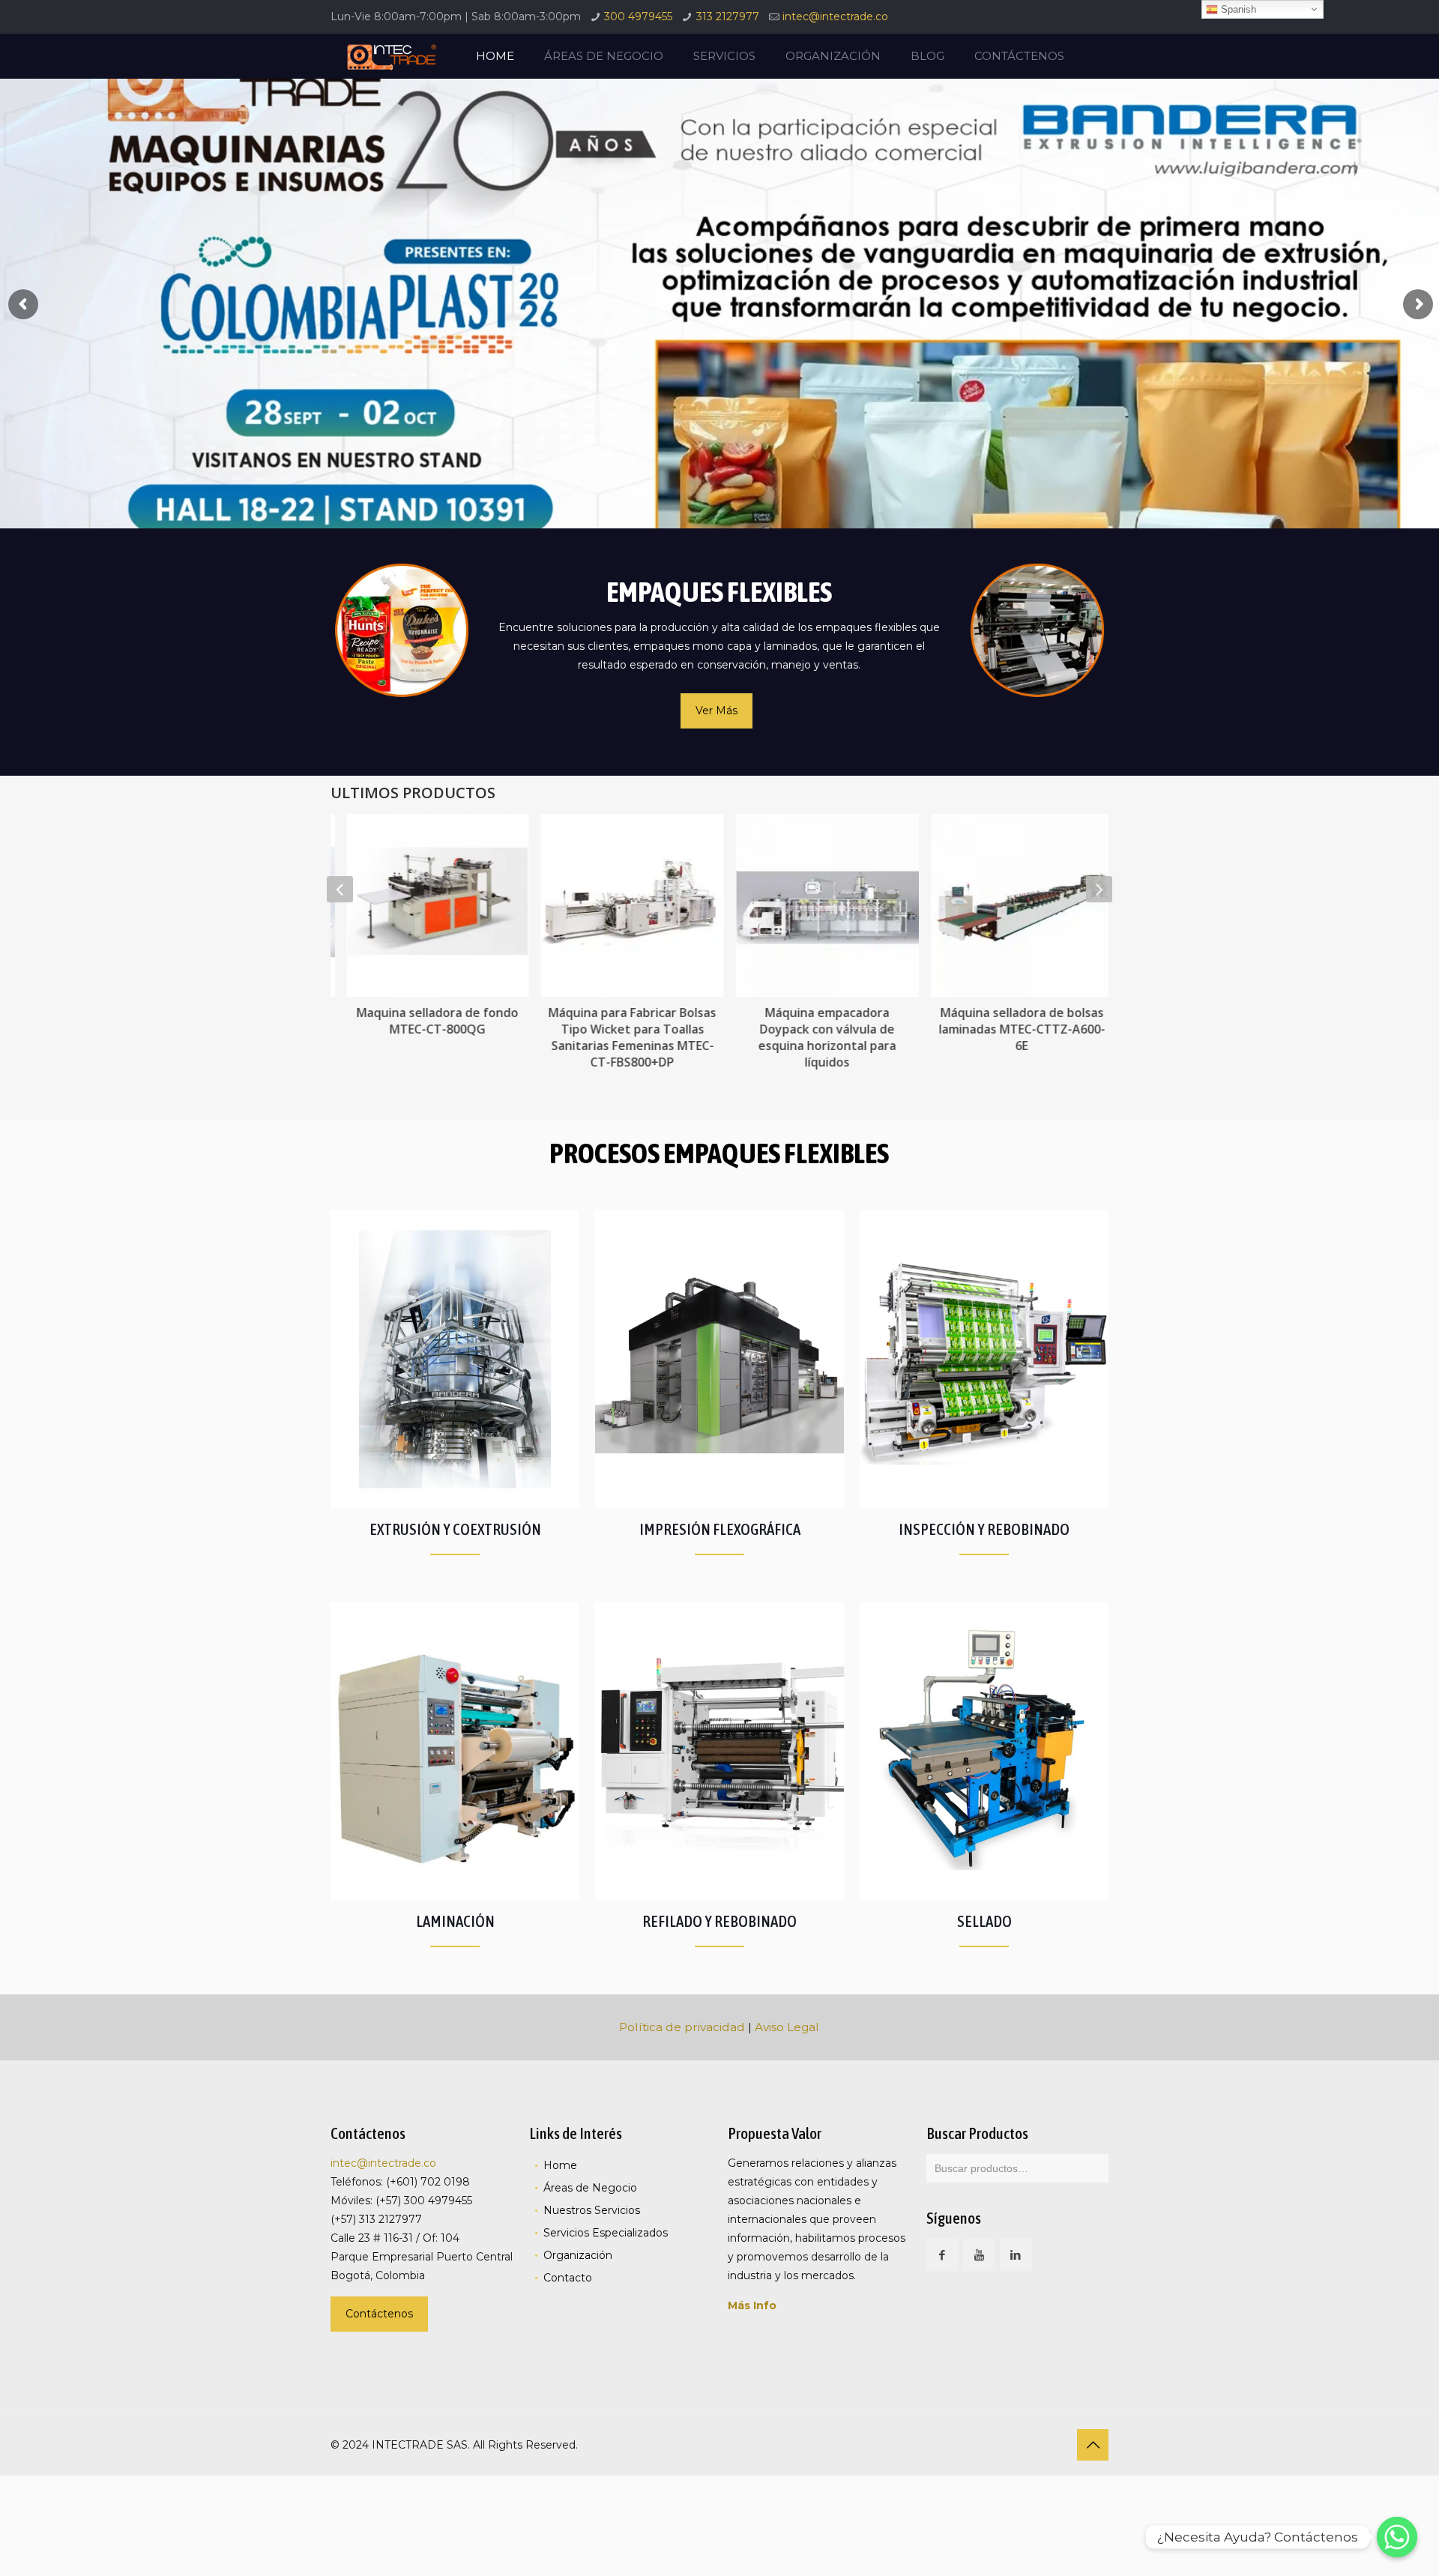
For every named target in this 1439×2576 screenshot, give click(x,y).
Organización (578, 2255)
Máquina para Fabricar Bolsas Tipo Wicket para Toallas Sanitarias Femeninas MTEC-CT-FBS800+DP (622, 1037)
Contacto (568, 2278)
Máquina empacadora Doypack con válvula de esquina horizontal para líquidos (817, 1037)
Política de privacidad (682, 2027)
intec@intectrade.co (835, 16)
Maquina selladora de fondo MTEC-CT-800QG (427, 1021)
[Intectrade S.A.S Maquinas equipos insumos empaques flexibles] (391, 56)
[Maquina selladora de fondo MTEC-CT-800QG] (428, 905)
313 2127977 (728, 16)
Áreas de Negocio (590, 2188)
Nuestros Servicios (592, 2210)
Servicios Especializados (606, 2233)
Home (560, 2165)
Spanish (1237, 9)
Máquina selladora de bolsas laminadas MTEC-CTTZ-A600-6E (1012, 1029)
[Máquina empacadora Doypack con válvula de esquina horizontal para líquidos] (817, 905)
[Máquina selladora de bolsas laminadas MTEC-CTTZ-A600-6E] (1012, 905)
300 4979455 (638, 16)
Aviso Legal (787, 2027)
